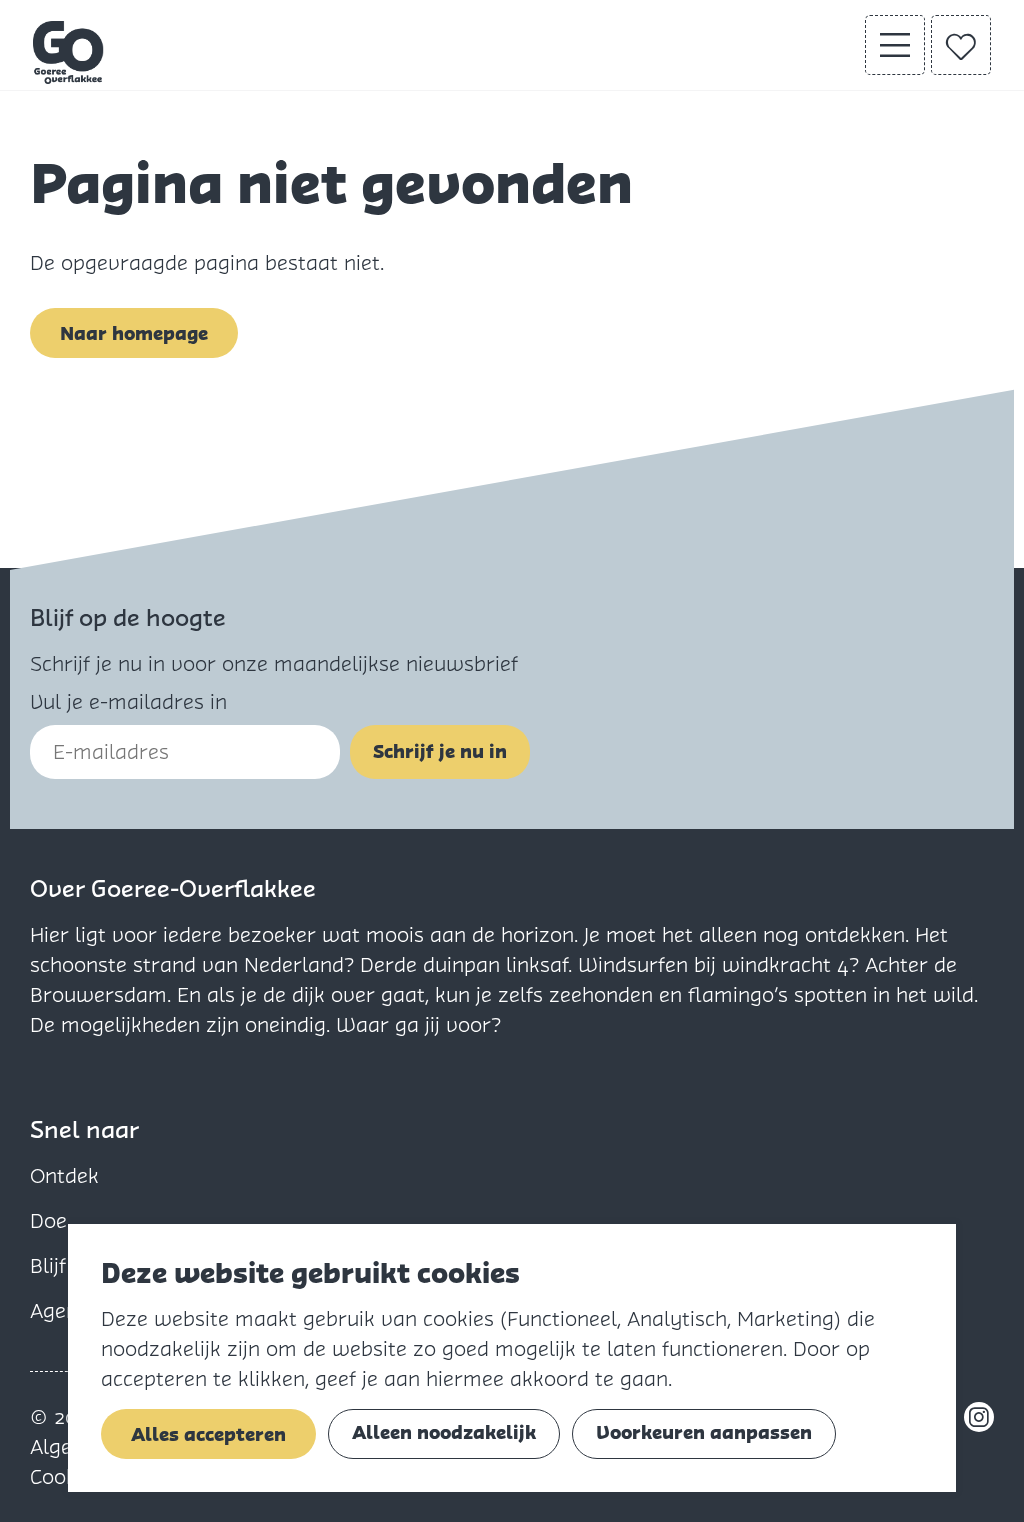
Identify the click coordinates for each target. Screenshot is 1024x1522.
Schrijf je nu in (440, 751)
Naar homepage (134, 333)
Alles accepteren (208, 1434)
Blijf (48, 1266)
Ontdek (64, 1176)
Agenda (66, 1311)
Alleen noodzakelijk (444, 1432)
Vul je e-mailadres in (128, 702)
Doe (48, 1221)
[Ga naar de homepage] (69, 52)
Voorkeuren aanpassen (704, 1432)
